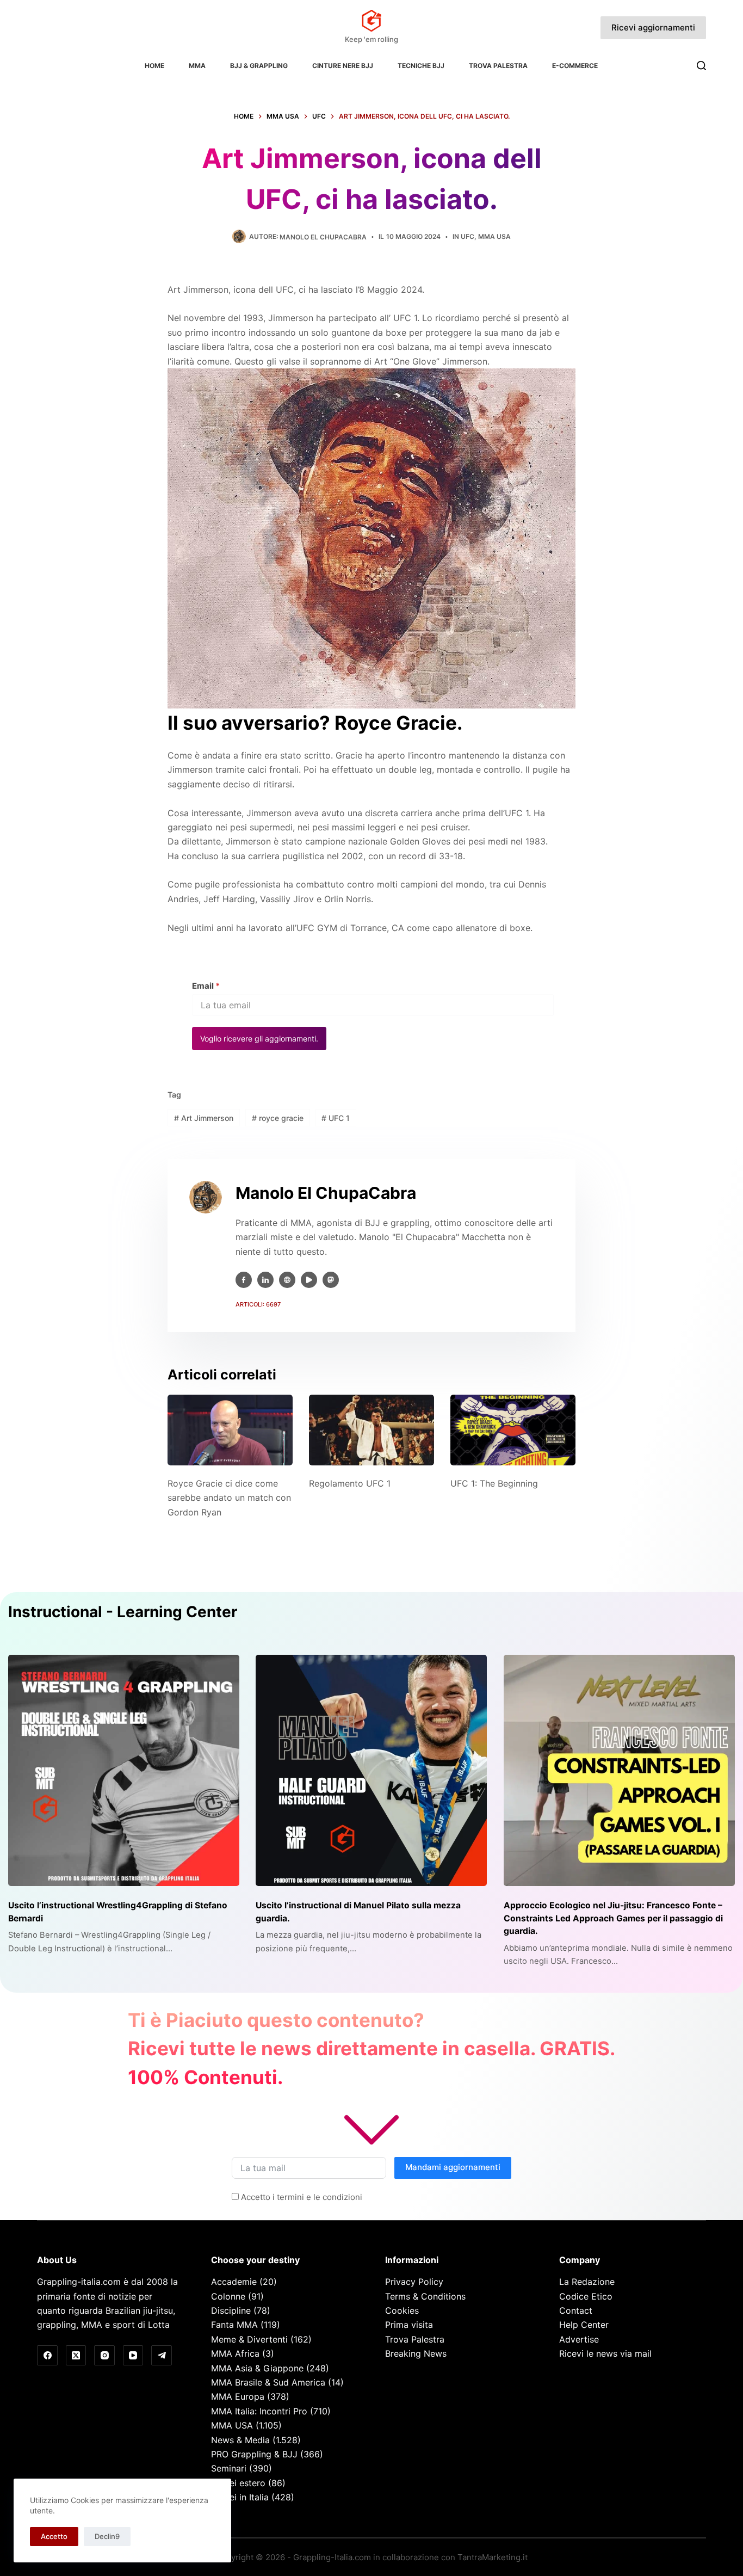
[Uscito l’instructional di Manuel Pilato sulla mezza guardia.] (371, 1770)
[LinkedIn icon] (265, 1280)
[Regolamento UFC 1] (371, 1430)
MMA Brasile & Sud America (268, 2382)
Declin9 (107, 2536)
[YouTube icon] (309, 1280)
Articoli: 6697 (258, 1304)
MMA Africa (235, 2353)
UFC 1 (336, 1118)
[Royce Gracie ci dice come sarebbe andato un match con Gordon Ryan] (230, 1430)
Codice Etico (586, 2296)
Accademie (234, 2282)
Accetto (54, 2536)
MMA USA (494, 236)
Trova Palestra (498, 66)
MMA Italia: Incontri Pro (259, 2411)
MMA (197, 66)
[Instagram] (104, 2356)
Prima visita (409, 2325)
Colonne (228, 2296)
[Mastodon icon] (331, 1280)
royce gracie (278, 1118)
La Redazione (587, 2282)
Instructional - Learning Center (123, 1612)
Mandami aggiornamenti (453, 2167)
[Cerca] (701, 66)
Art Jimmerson (204, 1118)
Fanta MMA (234, 2325)
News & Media (240, 2440)
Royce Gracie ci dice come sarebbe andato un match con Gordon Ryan (229, 1498)
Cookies (402, 2310)
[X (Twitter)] (76, 2356)
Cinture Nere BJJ (343, 66)
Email (206, 986)
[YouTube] (133, 2356)
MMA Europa (238, 2396)
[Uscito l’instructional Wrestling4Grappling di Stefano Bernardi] (124, 1770)
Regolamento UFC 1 (350, 1483)
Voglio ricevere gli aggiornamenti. (259, 1039)
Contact (576, 2310)
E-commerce (575, 66)
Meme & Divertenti (249, 2339)
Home (154, 66)
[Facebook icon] (244, 1280)
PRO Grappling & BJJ (254, 2454)
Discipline (231, 2310)
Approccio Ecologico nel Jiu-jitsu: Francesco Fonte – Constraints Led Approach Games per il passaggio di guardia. (613, 1918)
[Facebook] (47, 2356)
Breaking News (416, 2353)
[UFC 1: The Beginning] (513, 1430)
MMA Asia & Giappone (257, 2368)
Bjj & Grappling (259, 66)
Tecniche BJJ (421, 66)
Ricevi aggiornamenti (653, 27)
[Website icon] (287, 1280)
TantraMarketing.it (493, 2557)
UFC (468, 236)
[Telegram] (162, 2356)
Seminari (229, 2468)
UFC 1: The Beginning (494, 1483)
